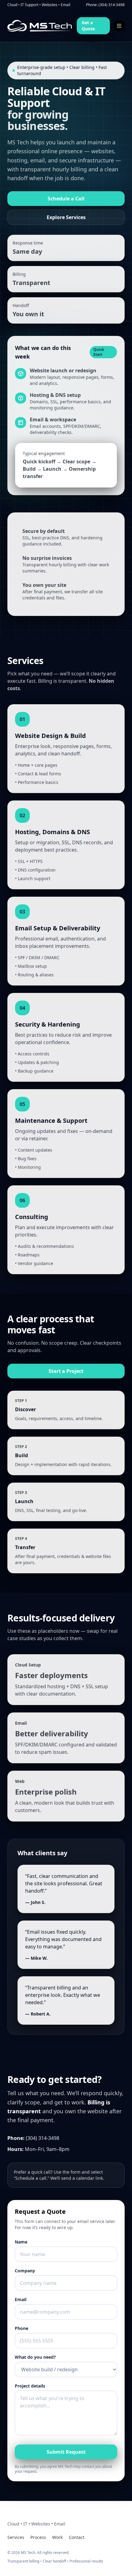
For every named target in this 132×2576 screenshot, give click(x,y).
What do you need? (35, 2357)
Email (21, 2299)
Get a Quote (88, 26)
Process (38, 2537)
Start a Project (66, 1371)
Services (16, 2537)
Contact (77, 2537)
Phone (21, 2328)
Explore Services (66, 217)
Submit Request (66, 2452)
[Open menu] (119, 26)
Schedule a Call (66, 199)
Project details (30, 2386)
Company (25, 2271)
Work (57, 2537)
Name (21, 2242)
